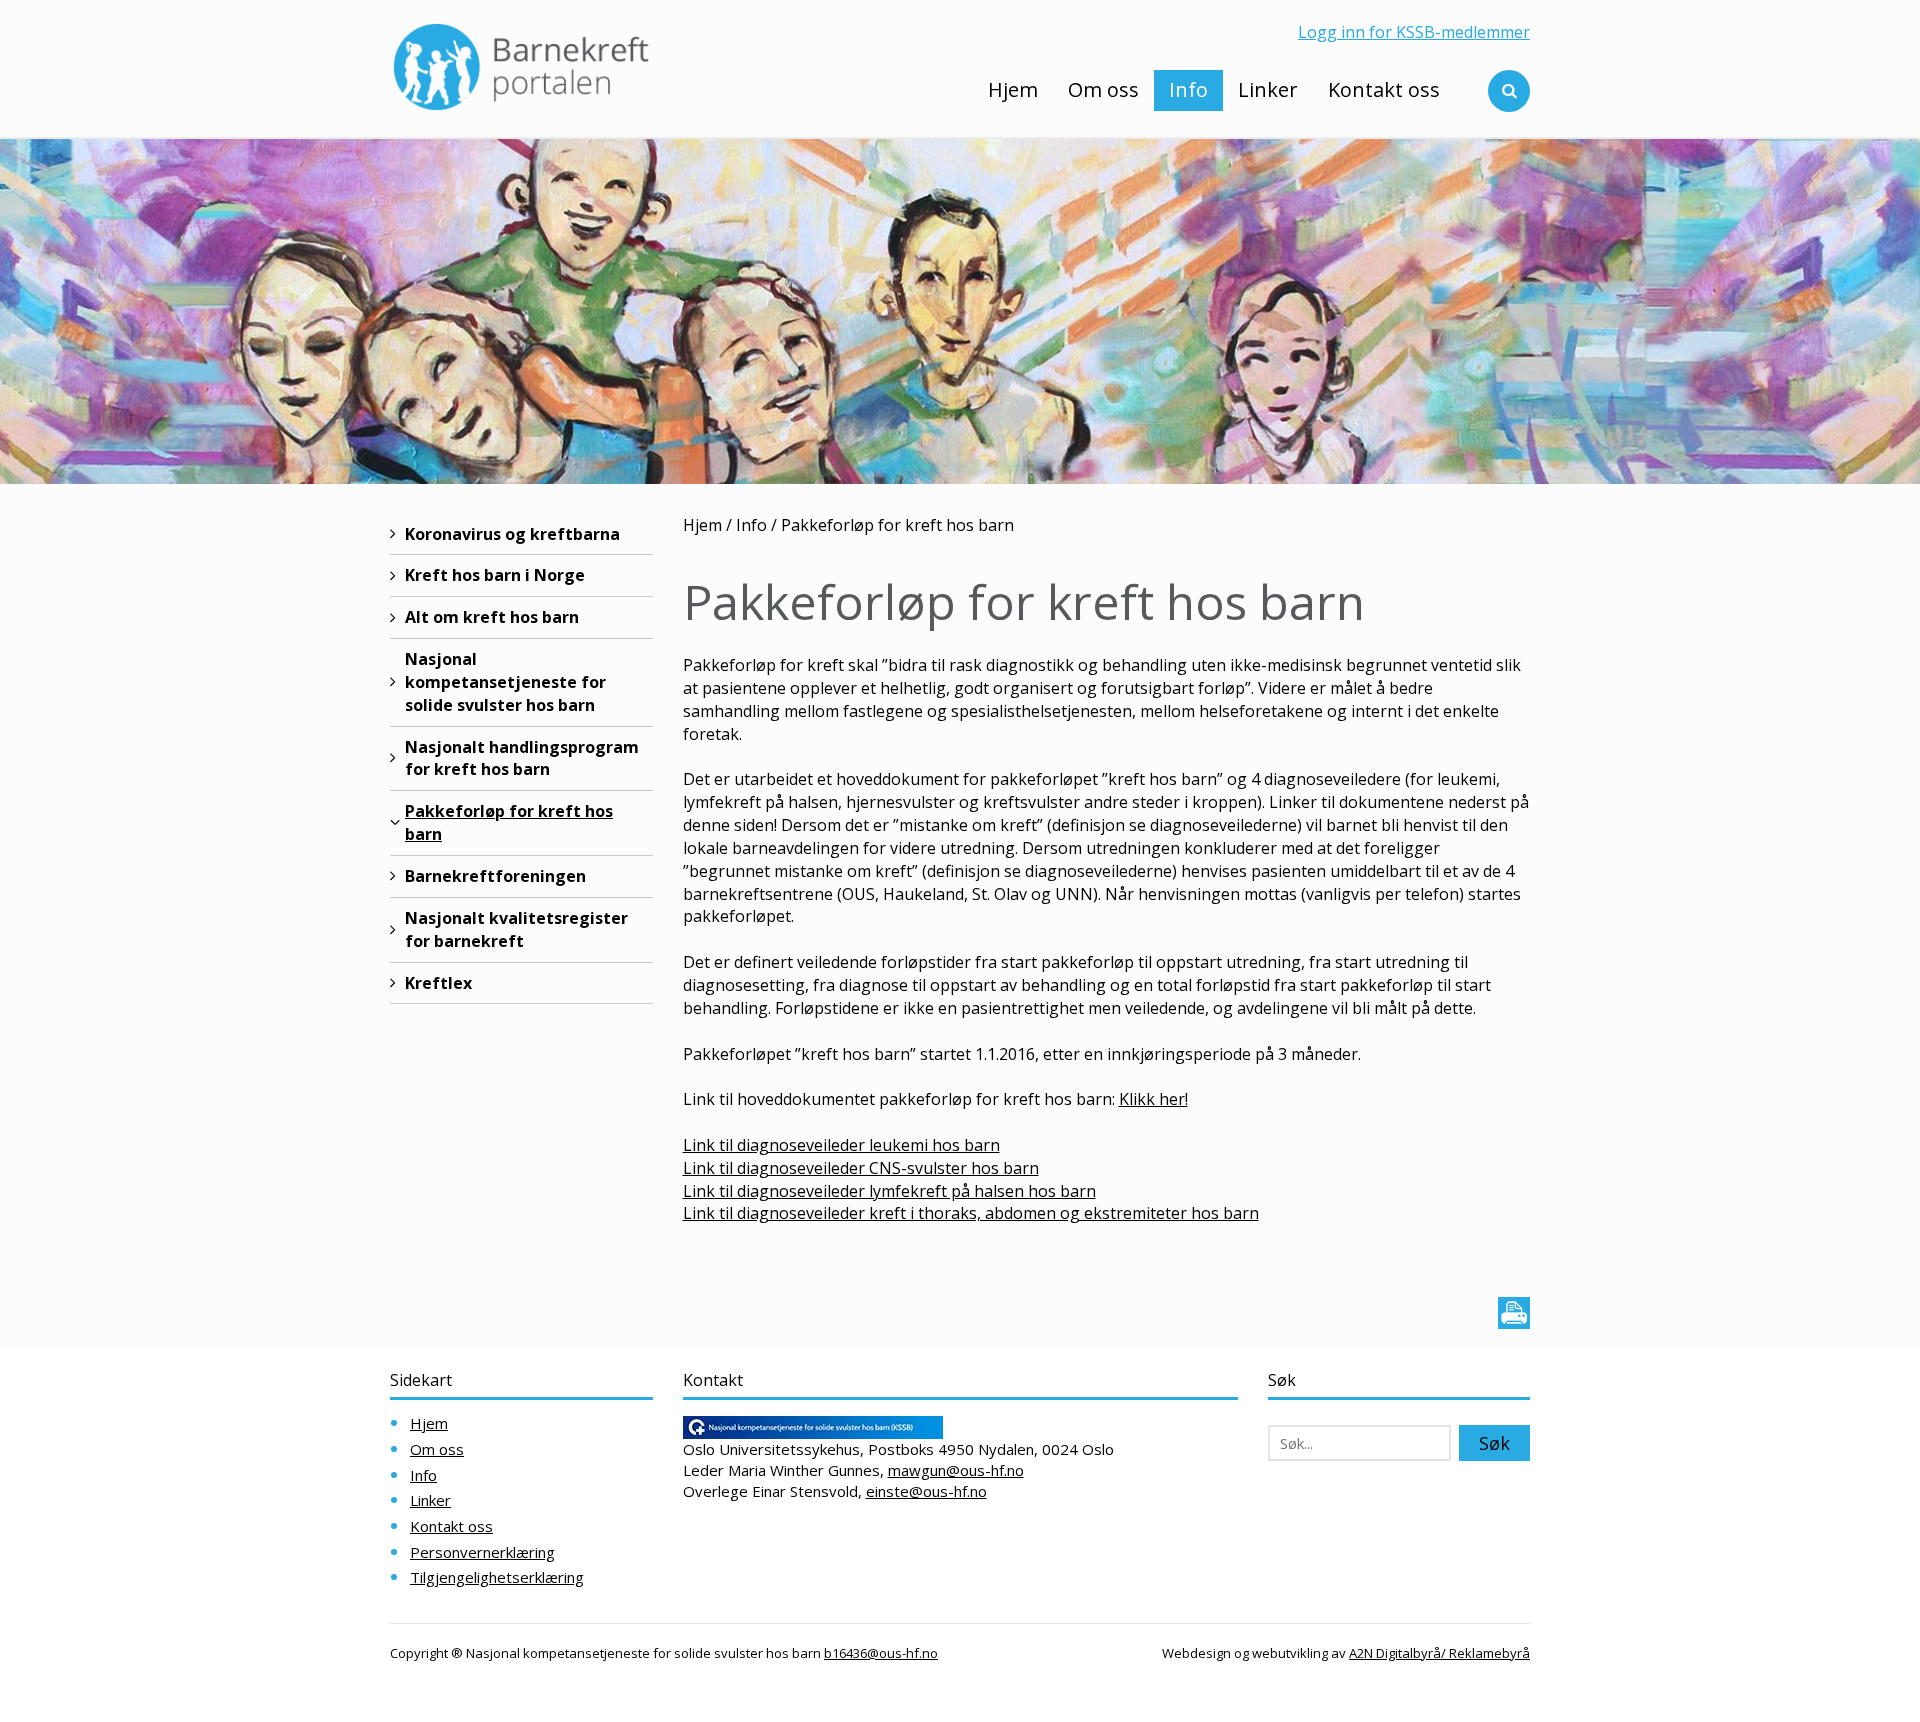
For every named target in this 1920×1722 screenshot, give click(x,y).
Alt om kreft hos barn (492, 617)
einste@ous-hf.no (926, 1491)
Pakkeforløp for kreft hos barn (509, 822)
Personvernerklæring (482, 1552)
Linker (1268, 89)
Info (1188, 89)
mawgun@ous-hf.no (956, 1470)
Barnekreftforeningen (495, 876)
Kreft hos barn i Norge (495, 575)
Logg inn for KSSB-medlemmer (1414, 32)
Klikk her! (1153, 1099)
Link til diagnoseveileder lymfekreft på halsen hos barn (889, 1191)
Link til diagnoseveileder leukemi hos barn (841, 1145)
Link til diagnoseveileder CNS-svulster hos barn (861, 1168)
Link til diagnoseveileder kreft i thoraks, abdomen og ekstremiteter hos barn (971, 1213)
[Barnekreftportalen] (521, 66)
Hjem (1013, 89)
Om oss (1103, 89)
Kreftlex (438, 983)
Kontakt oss (1384, 89)
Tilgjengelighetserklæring (497, 1577)
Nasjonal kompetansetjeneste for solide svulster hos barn (505, 682)
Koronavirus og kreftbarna (512, 534)
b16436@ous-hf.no (881, 1653)
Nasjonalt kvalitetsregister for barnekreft (516, 929)
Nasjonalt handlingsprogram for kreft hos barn (522, 758)
